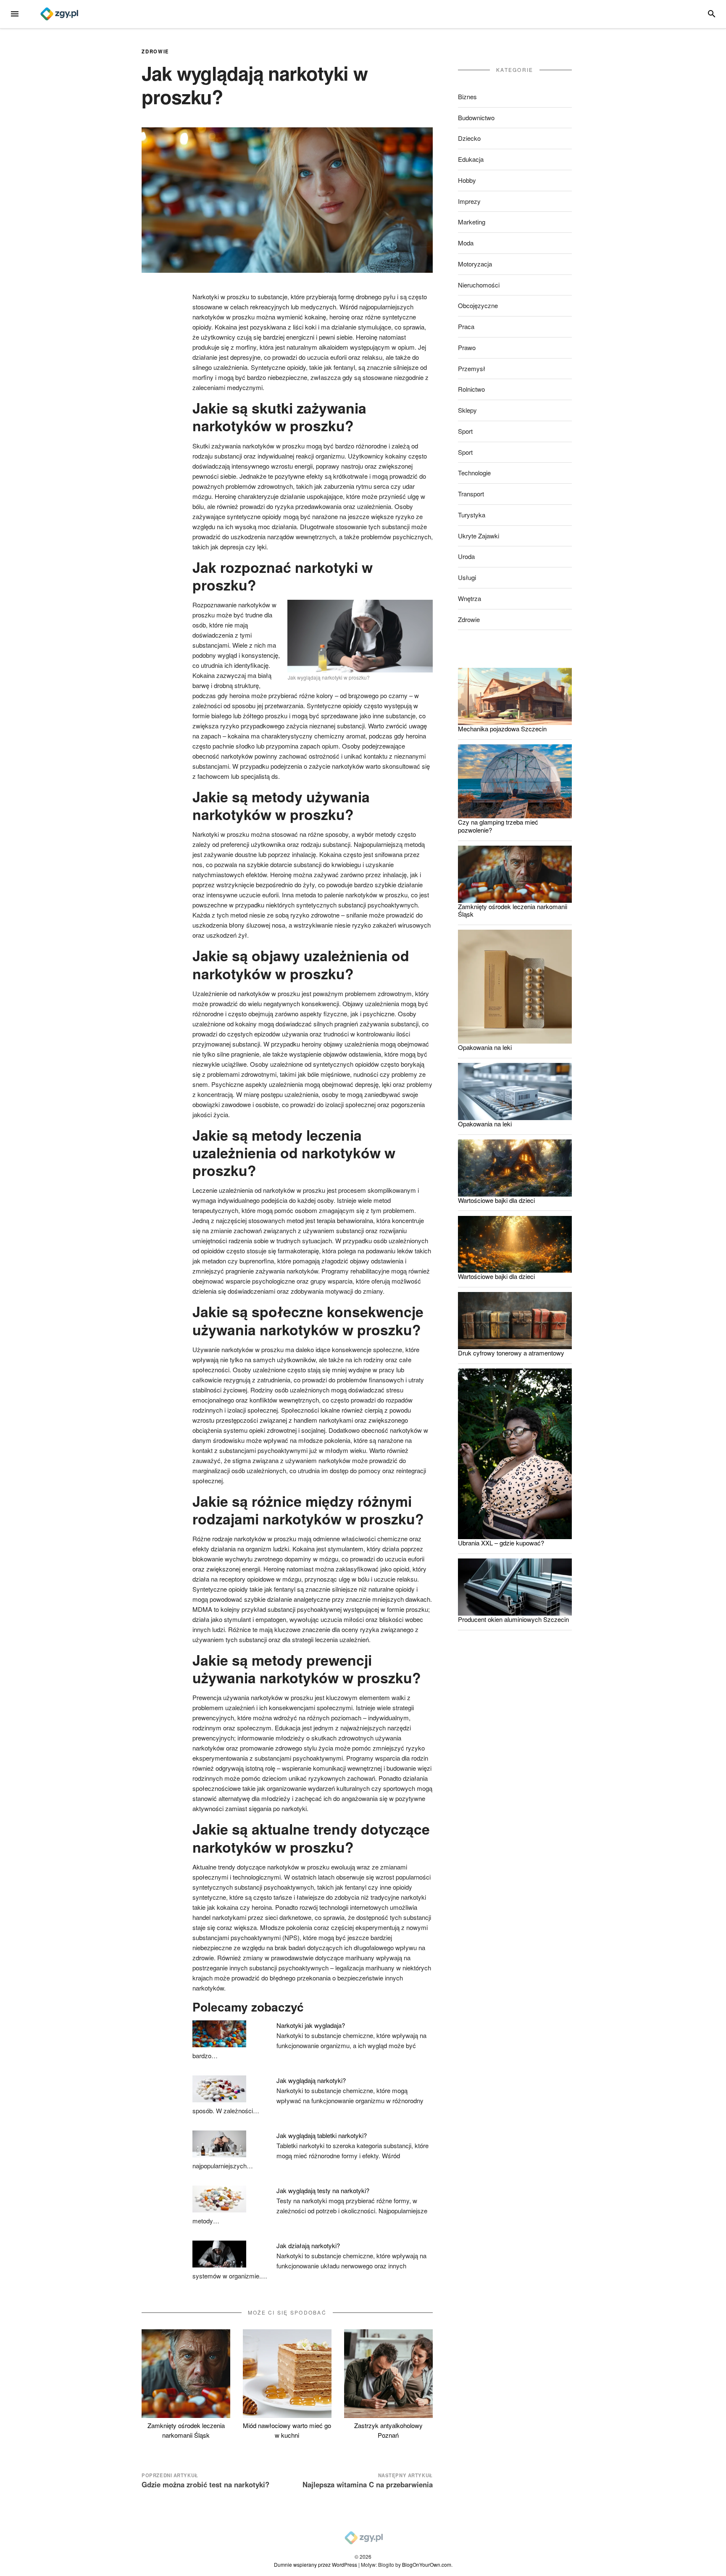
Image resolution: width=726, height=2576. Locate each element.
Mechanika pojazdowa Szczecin (502, 729)
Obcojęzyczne (478, 305)
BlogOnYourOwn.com (427, 2564)
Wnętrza (470, 598)
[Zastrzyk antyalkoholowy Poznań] (388, 2374)
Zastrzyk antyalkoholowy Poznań (388, 2430)
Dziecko (469, 138)
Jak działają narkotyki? (308, 2245)
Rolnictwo (471, 389)
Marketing (472, 222)
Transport (471, 494)
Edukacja (471, 159)
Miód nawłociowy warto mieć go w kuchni (287, 2430)
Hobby (467, 180)
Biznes (467, 96)
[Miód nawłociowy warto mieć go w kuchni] (287, 2374)
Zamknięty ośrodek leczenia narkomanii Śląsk (186, 2430)
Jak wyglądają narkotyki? (311, 2080)
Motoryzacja (475, 264)
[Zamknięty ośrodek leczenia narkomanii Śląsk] (186, 2374)
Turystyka (472, 515)
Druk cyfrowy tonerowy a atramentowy (511, 1353)
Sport (465, 431)
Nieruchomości (479, 285)
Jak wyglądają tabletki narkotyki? (322, 2135)
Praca (466, 326)
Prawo (467, 347)
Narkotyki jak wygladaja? (311, 2025)
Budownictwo (476, 117)
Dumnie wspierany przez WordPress (316, 2564)
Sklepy (467, 410)
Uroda (466, 556)
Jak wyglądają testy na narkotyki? (323, 2190)
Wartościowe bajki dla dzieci (496, 1200)
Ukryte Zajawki (479, 536)
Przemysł (472, 368)
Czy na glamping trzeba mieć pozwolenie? (498, 826)
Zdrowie (155, 51)
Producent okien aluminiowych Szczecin (513, 1619)
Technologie (474, 473)
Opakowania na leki (485, 1047)
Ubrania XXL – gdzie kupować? (501, 1543)
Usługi (467, 577)
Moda (466, 243)
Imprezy (469, 201)
